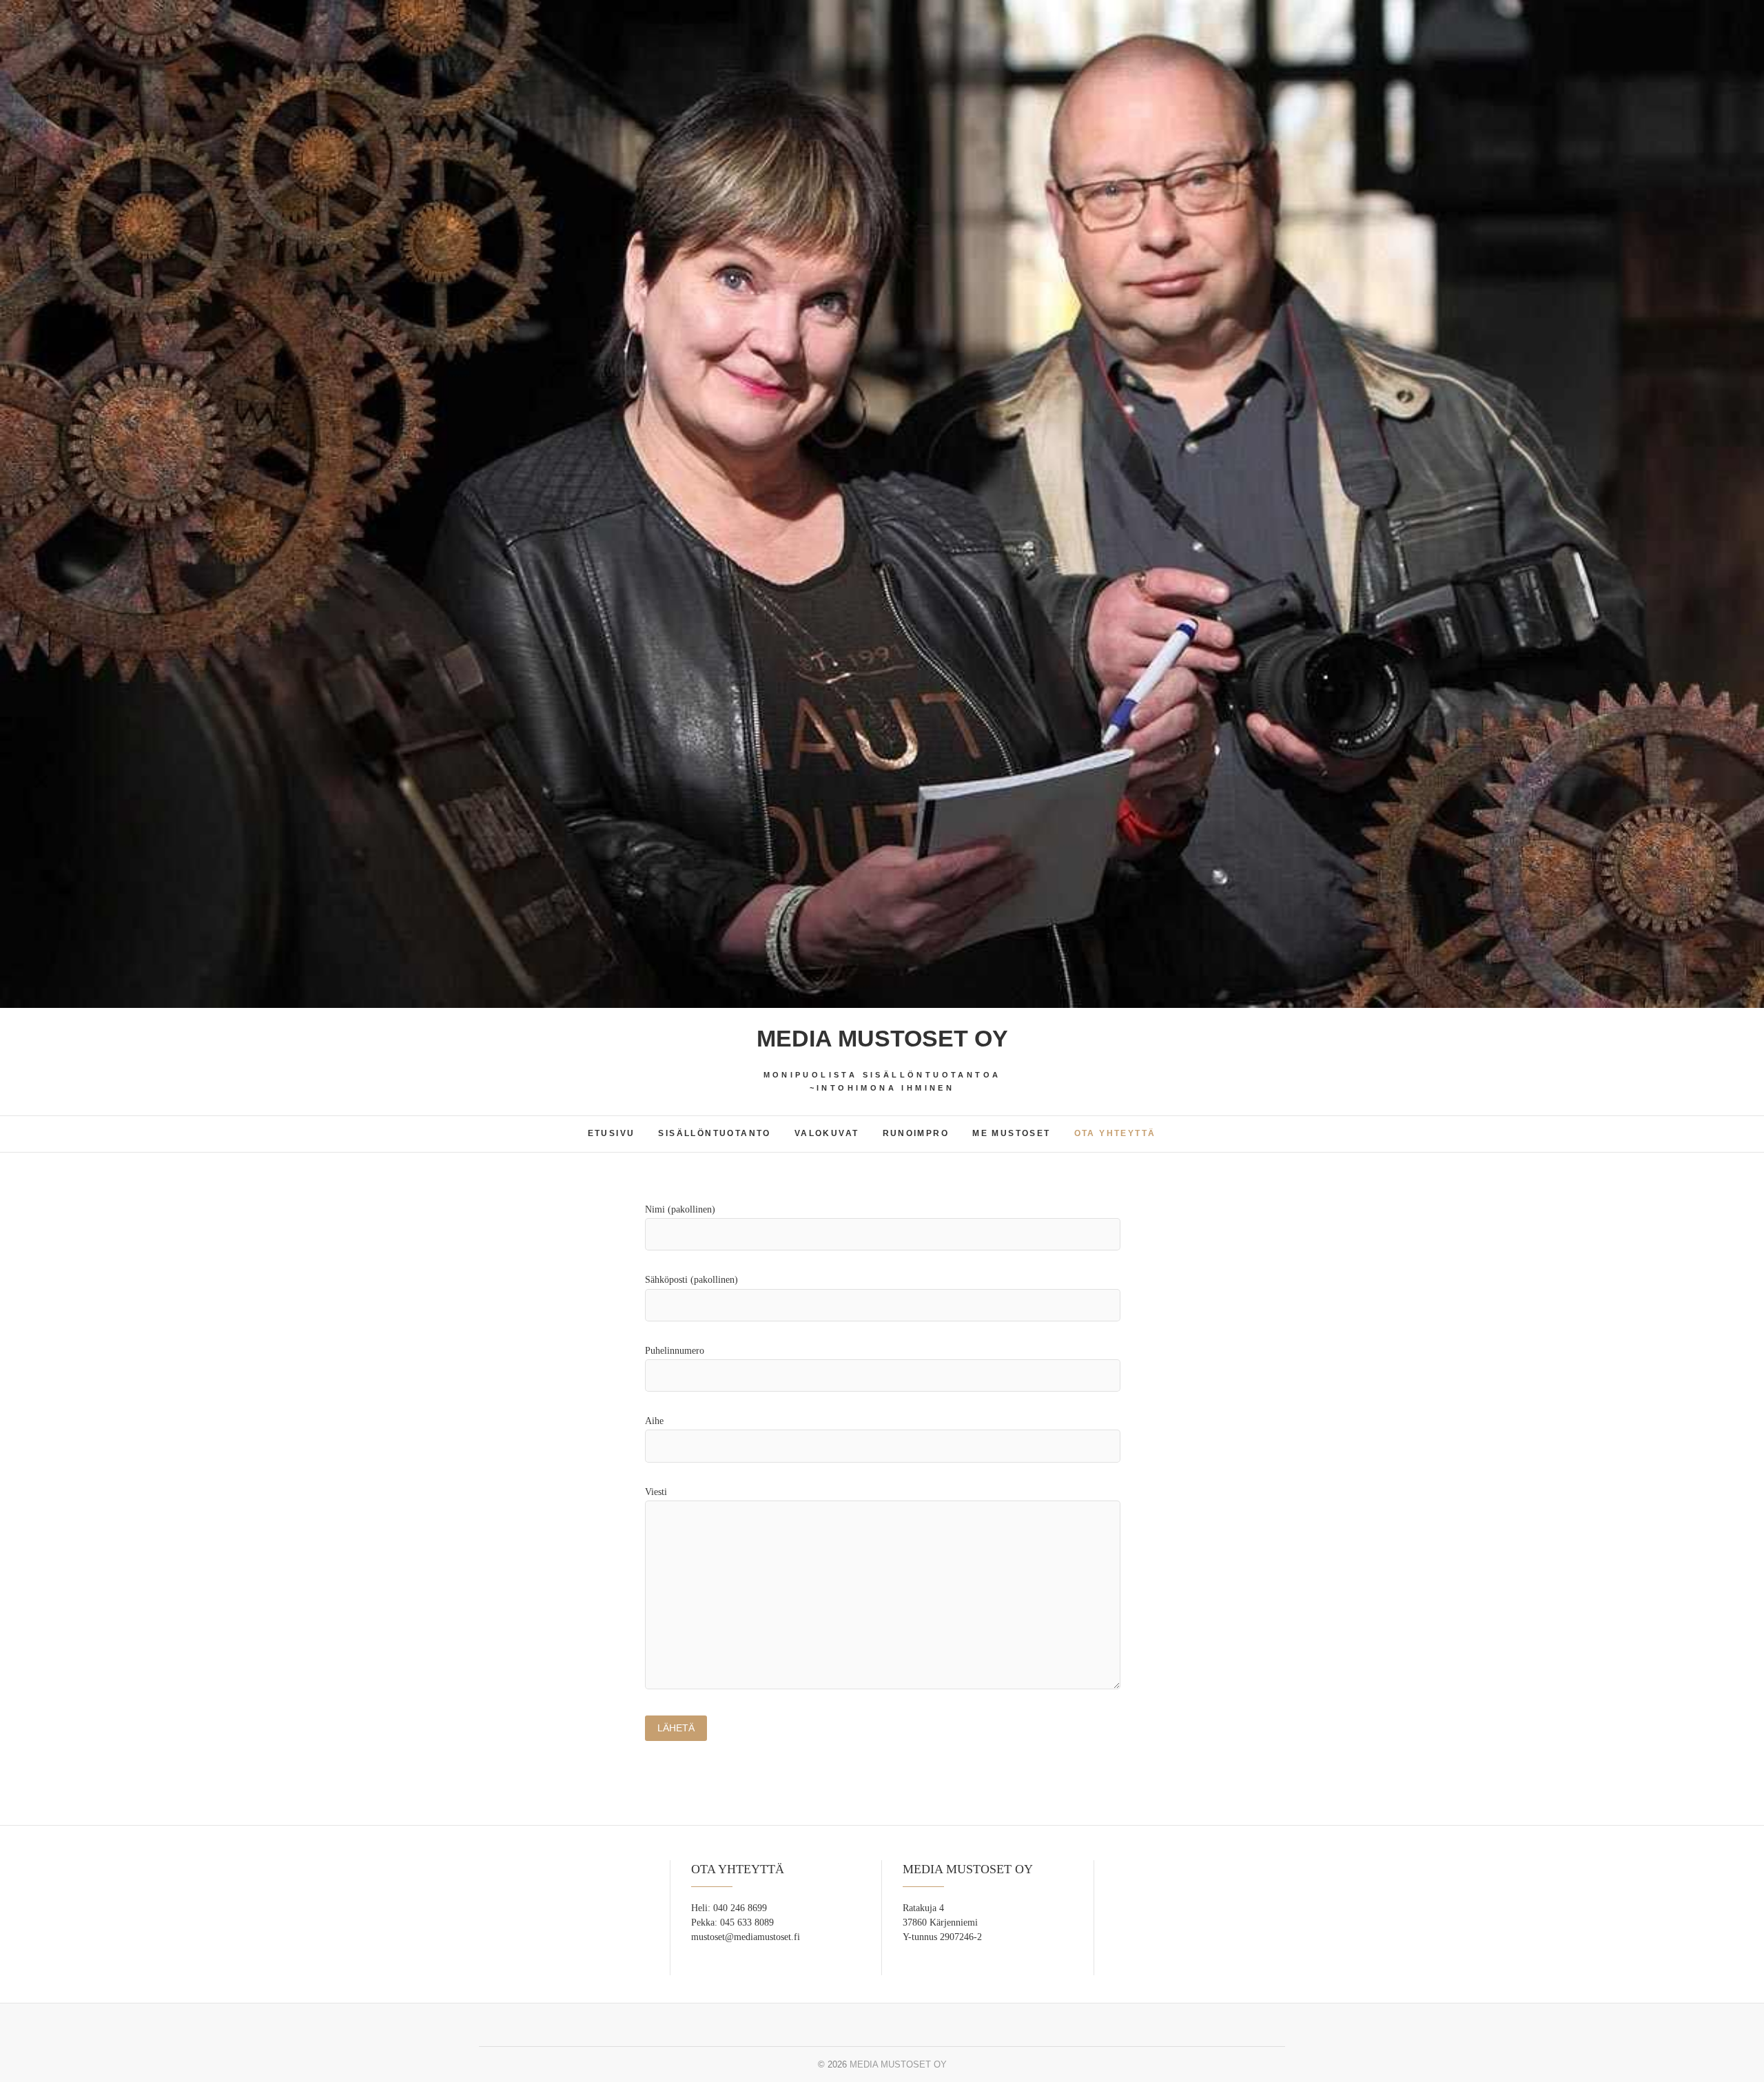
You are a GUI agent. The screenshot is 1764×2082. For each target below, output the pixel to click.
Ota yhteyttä (1115, 1133)
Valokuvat (827, 1133)
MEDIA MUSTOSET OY (882, 1038)
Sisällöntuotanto (714, 1133)
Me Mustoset (1011, 1133)
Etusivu (612, 1133)
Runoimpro (916, 1133)
